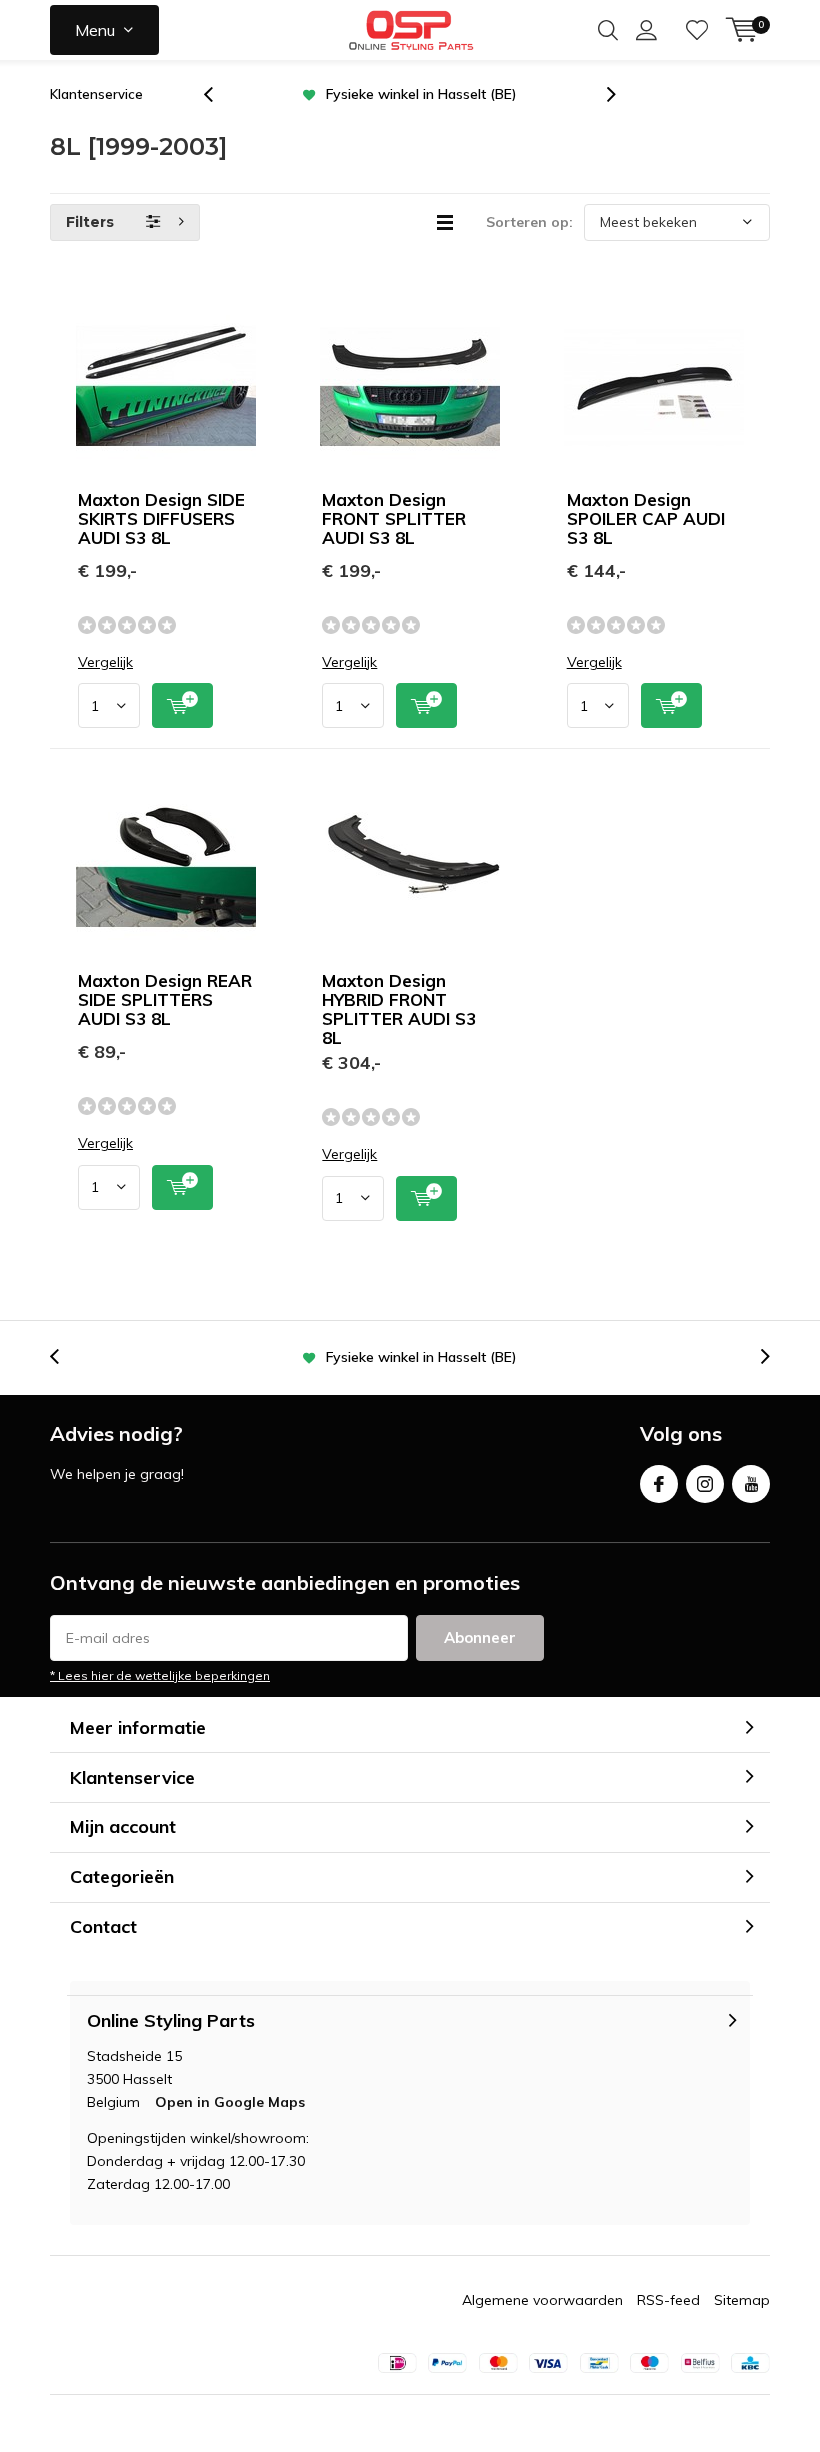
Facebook (659, 1484)
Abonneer (480, 1637)
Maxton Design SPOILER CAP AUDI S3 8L (646, 518)
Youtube (751, 1484)
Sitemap (742, 2300)
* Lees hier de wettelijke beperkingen (160, 1675)
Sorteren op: (529, 222)
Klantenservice (96, 94)
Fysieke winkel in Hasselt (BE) (421, 94)
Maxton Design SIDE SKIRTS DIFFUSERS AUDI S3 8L (161, 518)
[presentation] (219, 94)
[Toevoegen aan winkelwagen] (182, 705)
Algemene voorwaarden (542, 2300)
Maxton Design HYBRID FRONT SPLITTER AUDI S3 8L (399, 1009)
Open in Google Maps (230, 2102)
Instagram (705, 1484)
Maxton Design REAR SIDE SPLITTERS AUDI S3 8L (165, 999)
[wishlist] (697, 30)
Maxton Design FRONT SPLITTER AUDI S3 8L (394, 518)
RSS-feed (668, 2300)
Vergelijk (105, 662)
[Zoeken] (608, 30)
